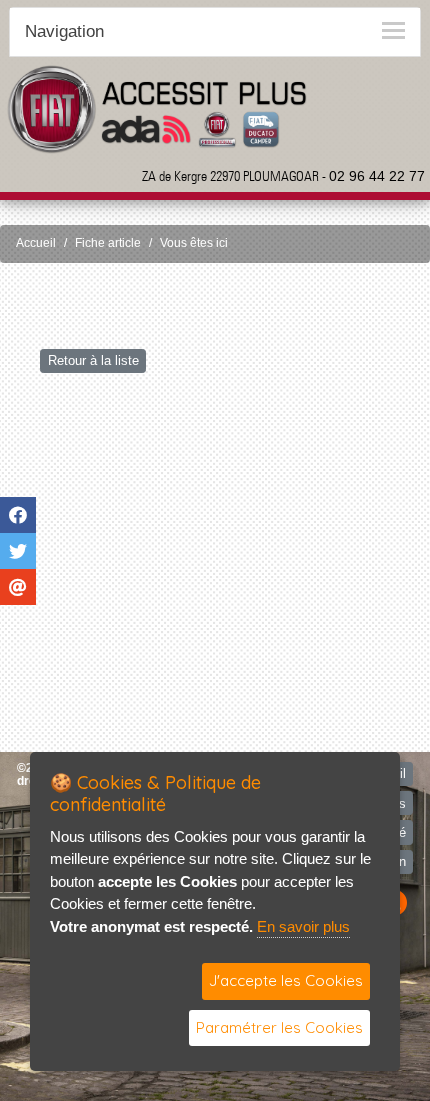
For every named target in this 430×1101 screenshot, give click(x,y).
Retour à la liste (93, 360)
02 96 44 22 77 (377, 176)
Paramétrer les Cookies (279, 1027)
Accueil (36, 243)
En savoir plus (303, 926)
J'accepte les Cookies (286, 980)
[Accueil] (157, 108)
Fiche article (108, 243)
